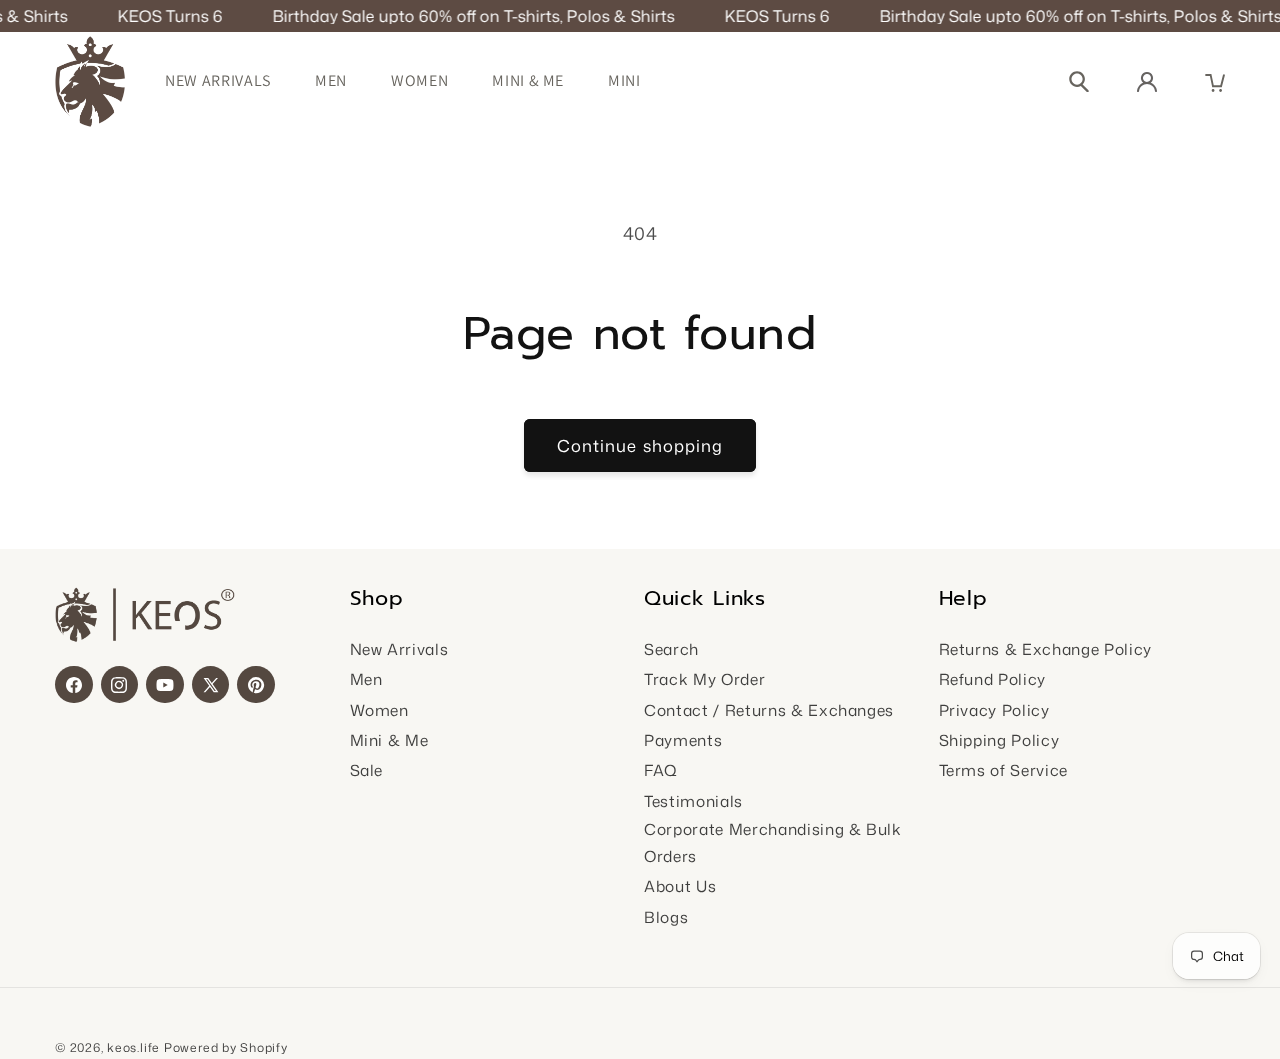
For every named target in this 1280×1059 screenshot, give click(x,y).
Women (419, 80)
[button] (1215, 83)
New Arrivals (218, 80)
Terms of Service (1004, 770)
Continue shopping (640, 445)
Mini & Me (528, 80)
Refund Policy (993, 679)
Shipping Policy (999, 740)
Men (331, 80)
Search (671, 649)
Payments (683, 740)
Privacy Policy (994, 710)
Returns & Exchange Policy (1046, 649)
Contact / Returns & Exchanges (769, 710)
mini (624, 80)
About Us (680, 886)
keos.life (133, 1047)
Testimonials (693, 801)
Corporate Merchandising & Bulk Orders (773, 842)
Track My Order (704, 679)
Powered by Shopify (226, 1047)
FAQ (661, 770)
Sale (367, 770)
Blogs (666, 917)
